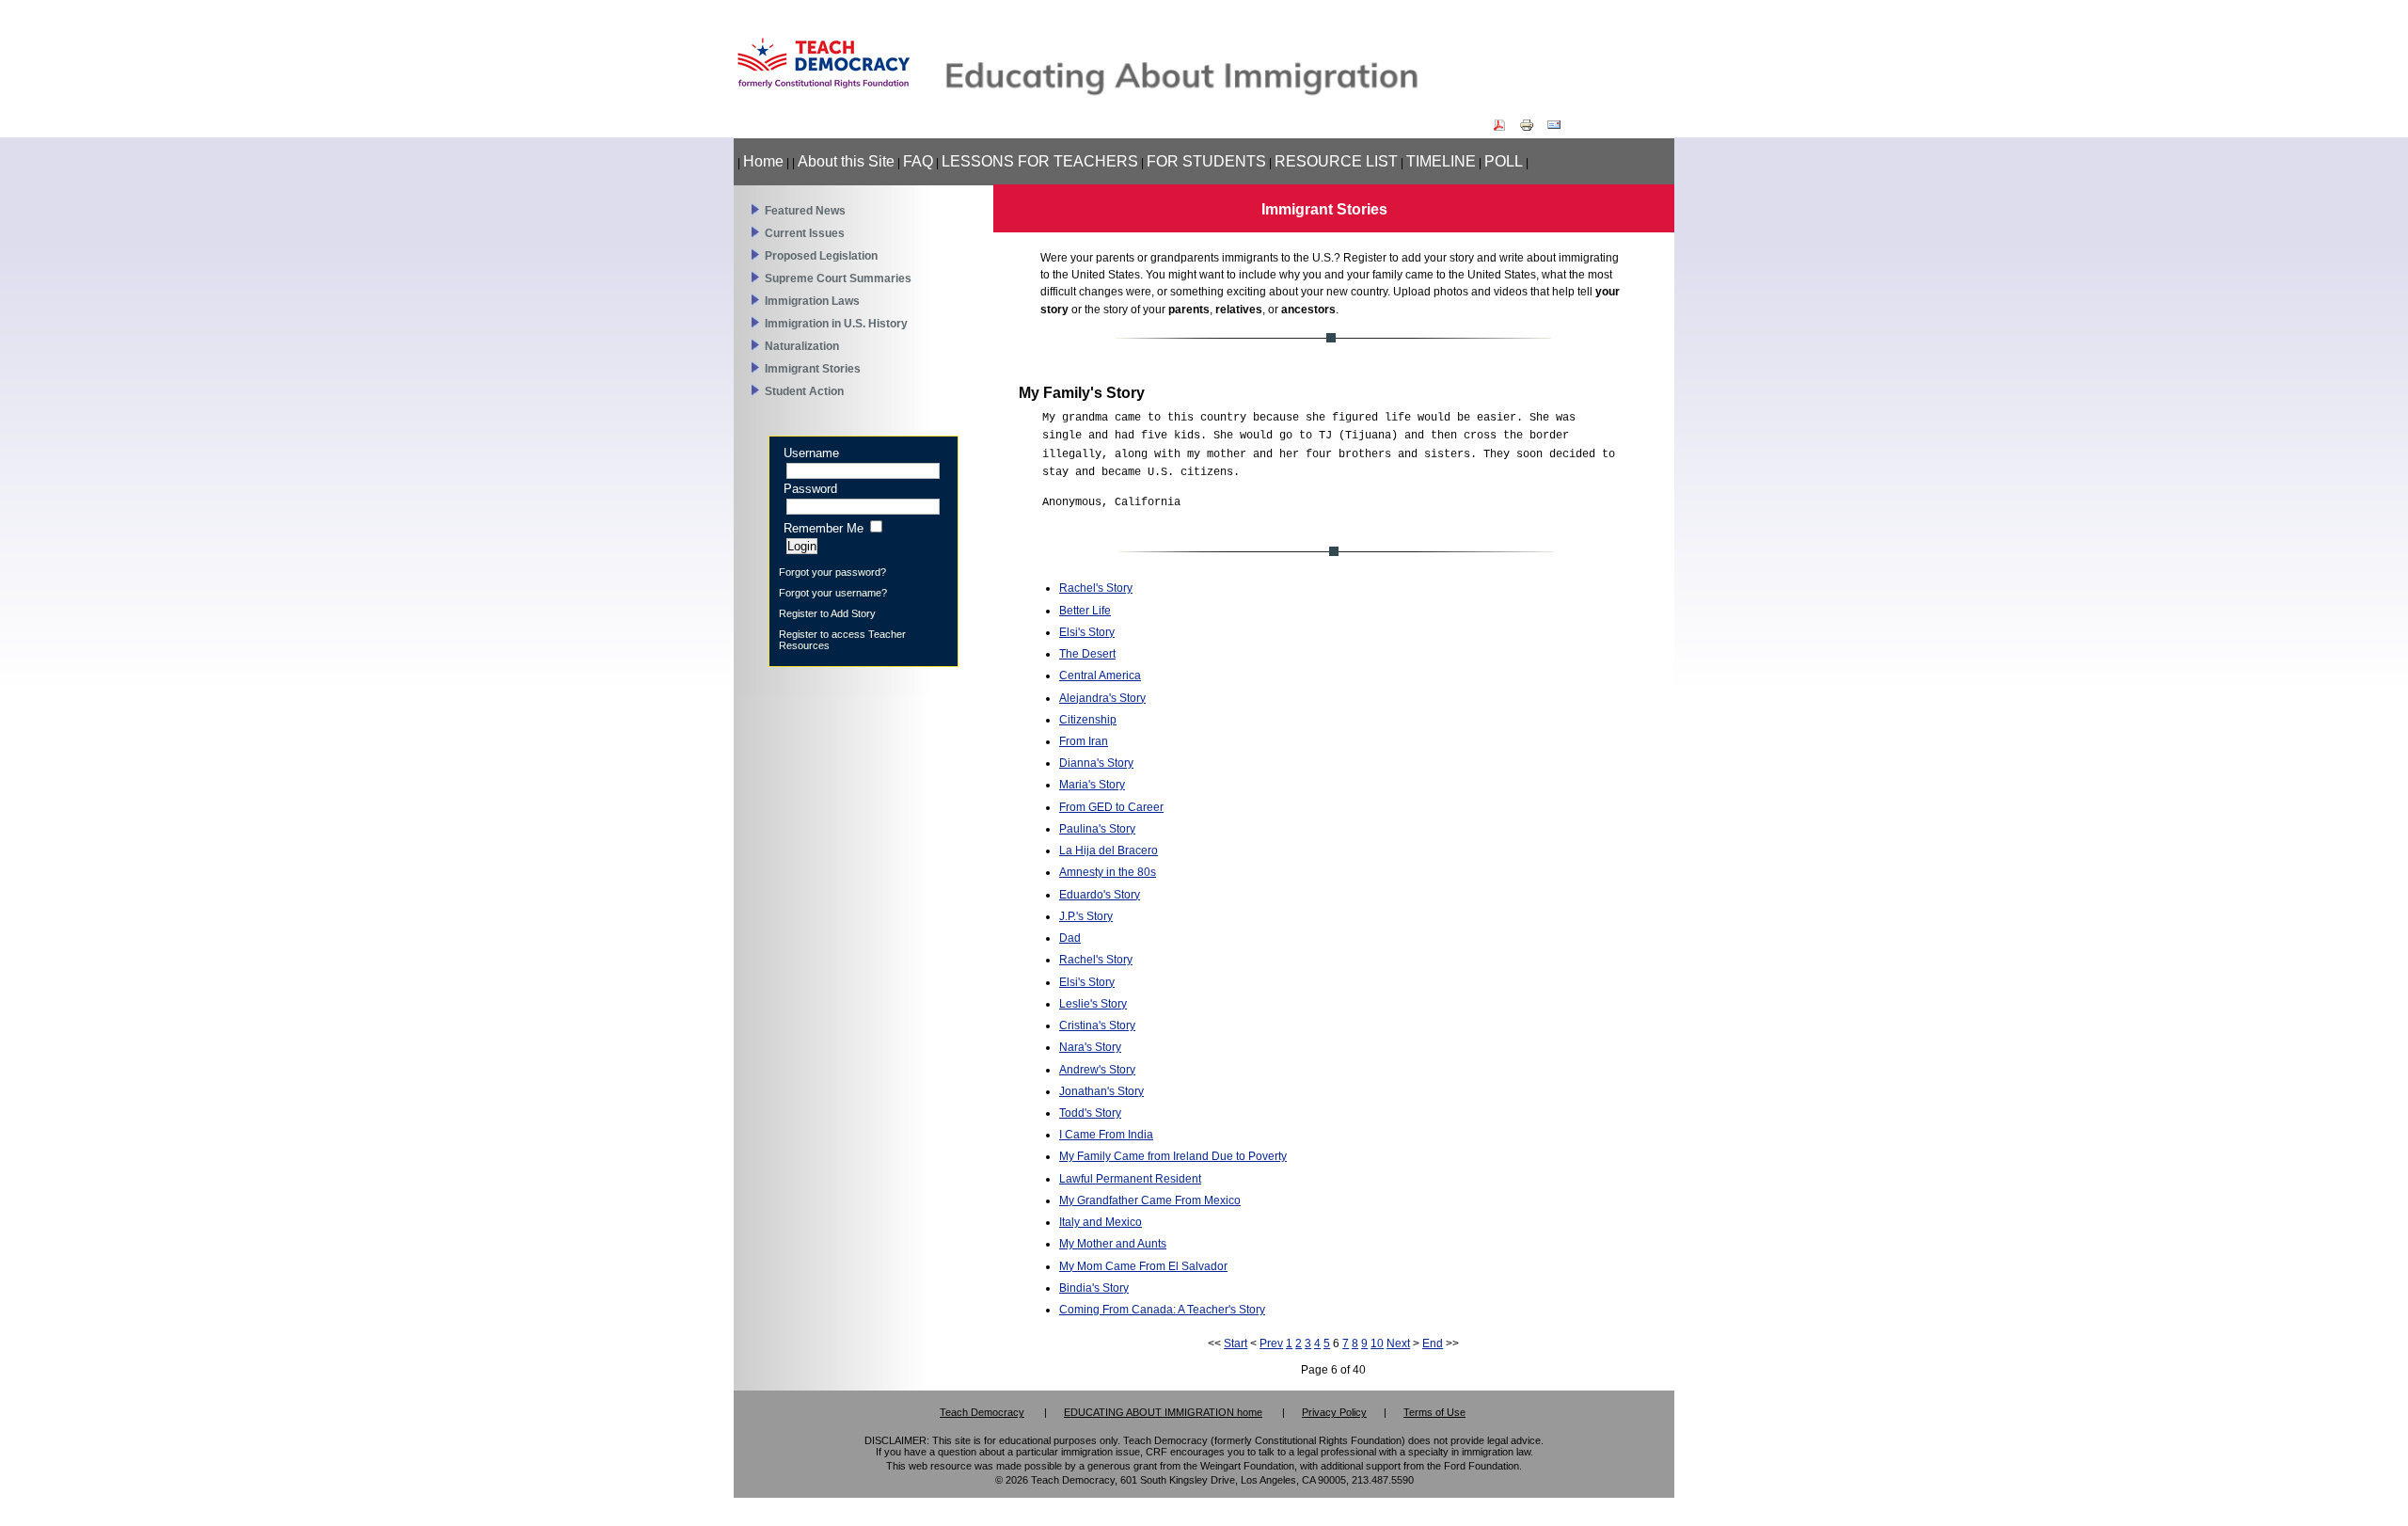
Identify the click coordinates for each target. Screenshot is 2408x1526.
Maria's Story (1092, 785)
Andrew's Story (1097, 1070)
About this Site (846, 161)
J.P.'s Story (1086, 916)
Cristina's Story (1097, 1025)
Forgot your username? (833, 593)
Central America (1100, 676)
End (1433, 1343)
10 (1377, 1343)
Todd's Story (1090, 1113)
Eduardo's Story (1100, 895)
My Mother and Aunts (1113, 1244)
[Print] (1531, 129)
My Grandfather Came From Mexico (1150, 1200)
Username (811, 453)
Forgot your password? (832, 572)
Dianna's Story (1096, 763)
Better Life (1085, 611)
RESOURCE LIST (1336, 161)
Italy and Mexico (1101, 1222)
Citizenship (1088, 720)
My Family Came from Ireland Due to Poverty (1173, 1156)
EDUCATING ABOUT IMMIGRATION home (1163, 1412)
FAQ (918, 161)
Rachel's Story (1096, 588)
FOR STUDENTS (1206, 161)
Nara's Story (1090, 1047)
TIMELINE (1441, 161)
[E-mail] (1559, 129)
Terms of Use (1434, 1412)
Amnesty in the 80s (1108, 872)
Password (810, 489)
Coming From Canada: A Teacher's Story (1162, 1310)
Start (1236, 1343)
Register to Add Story (827, 613)
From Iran (1084, 741)
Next (1398, 1343)
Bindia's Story (1094, 1288)
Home (763, 161)
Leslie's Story (1093, 1004)
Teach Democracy (982, 1412)
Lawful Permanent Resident (1130, 1179)
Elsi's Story (1087, 632)
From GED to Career (1111, 807)
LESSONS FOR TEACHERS (1040, 161)
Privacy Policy (1334, 1412)
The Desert (1087, 654)
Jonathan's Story (1101, 1091)
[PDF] (1504, 129)
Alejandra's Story (1102, 698)
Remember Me (824, 528)
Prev (1271, 1343)
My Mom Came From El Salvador (1143, 1266)
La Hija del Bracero (1109, 850)
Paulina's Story (1097, 829)
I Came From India (1106, 1135)
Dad (1070, 938)
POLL (1504, 161)
